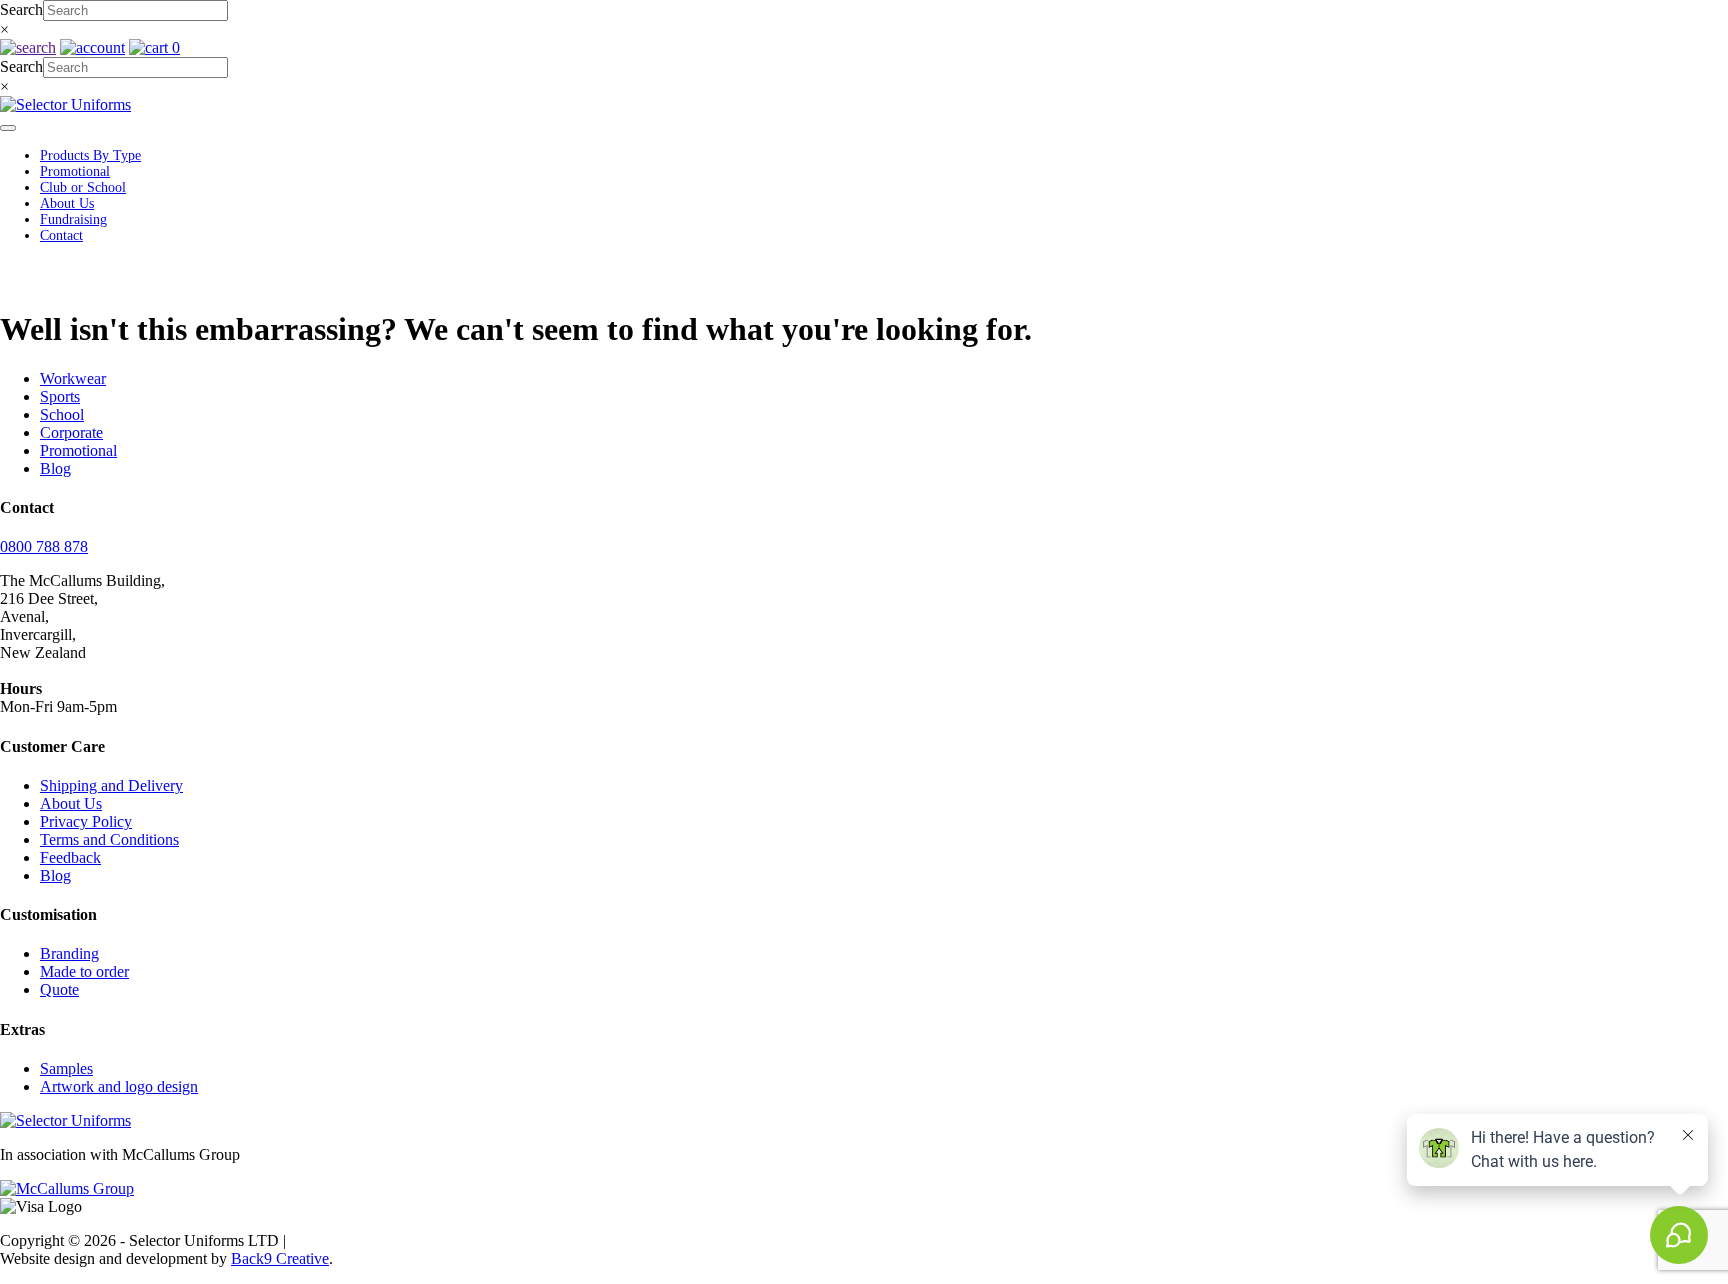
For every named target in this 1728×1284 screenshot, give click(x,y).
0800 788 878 (44, 546)
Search (21, 9)
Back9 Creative (280, 1258)
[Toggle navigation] (8, 128)
